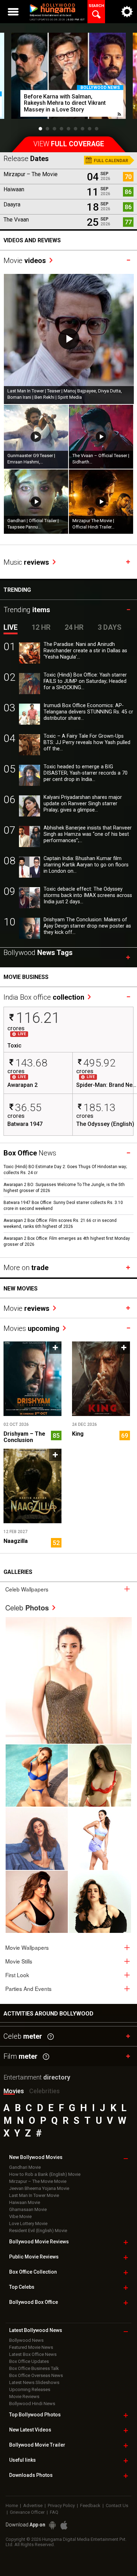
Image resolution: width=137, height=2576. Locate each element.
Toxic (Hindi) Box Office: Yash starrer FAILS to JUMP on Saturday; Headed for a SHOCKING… (85, 681)
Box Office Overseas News (36, 2375)
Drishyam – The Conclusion (24, 1437)
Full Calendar (110, 161)
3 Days (110, 627)
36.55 (28, 1107)
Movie (25, 261)
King (78, 1434)
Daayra (12, 204)
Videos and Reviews (32, 240)
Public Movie (34, 2257)
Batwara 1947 (25, 1124)
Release (26, 159)
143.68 (31, 1063)
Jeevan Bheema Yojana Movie (39, 2188)
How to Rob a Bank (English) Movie (45, 2174)
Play (69, 339)
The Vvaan (16, 220)
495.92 (99, 1063)
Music (26, 562)
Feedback (90, 2505)
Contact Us (117, 2505)
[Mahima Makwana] (69, 1680)
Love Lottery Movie (28, 2223)
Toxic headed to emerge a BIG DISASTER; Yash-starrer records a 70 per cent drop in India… (86, 773)
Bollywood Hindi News (32, 2404)
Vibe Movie (20, 2216)
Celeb (27, 1607)
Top (22, 2287)
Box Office (33, 2272)
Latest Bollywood (36, 2330)
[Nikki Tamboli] (37, 1902)
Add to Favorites (55, 1348)
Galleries (18, 1572)
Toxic (14, 1046)
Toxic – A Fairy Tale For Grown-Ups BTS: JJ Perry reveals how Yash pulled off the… (87, 742)
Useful (22, 2460)
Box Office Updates (29, 2361)
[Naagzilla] (32, 1486)
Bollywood (37, 2445)
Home (12, 2505)
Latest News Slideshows (34, 2382)
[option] (68, 79)
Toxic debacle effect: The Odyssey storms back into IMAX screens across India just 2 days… (88, 895)
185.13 (99, 1107)
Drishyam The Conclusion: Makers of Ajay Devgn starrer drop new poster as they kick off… (87, 926)
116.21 (38, 1018)
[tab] (68, 1589)
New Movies (21, 1289)
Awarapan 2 (22, 1085)
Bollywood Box (34, 2302)
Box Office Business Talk (34, 2368)
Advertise (33, 2505)
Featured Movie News (31, 2347)
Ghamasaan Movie (28, 2209)
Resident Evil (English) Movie (38, 2231)
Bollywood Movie (39, 2242)
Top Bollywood (35, 2415)
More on (26, 1268)
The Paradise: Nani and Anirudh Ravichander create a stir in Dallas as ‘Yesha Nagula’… (85, 651)
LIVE (11, 627)
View (69, 144)
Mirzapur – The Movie (31, 174)
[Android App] (52, 2525)
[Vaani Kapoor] (37, 1776)
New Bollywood (36, 2157)
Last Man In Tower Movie (34, 2195)
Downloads (31, 2475)
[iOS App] (64, 2525)
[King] (101, 1379)
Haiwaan (14, 189)
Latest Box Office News (33, 2354)
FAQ (54, 2512)
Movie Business (26, 977)
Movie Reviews (24, 2396)
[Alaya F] (37, 1838)
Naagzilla (16, 1541)
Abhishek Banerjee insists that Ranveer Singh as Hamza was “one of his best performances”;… (88, 834)
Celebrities (44, 2091)
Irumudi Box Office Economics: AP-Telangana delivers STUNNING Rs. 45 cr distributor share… (88, 712)
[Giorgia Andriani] (100, 1776)
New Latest (30, 2430)
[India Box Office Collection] (49, 989)
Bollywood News (100, 88)
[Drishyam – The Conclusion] (32, 1379)
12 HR (41, 627)
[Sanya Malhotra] (100, 1902)
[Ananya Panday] (100, 1838)
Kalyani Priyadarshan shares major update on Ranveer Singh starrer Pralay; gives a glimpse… (83, 804)
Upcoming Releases (30, 2389)
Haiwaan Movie (25, 2202)
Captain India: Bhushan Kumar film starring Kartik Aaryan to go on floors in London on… (86, 865)
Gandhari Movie (25, 2167)
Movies (31, 1328)
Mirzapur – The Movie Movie (38, 2181)
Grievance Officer (27, 2512)
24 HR (74, 627)
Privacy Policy (61, 2505)
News (30, 1153)
